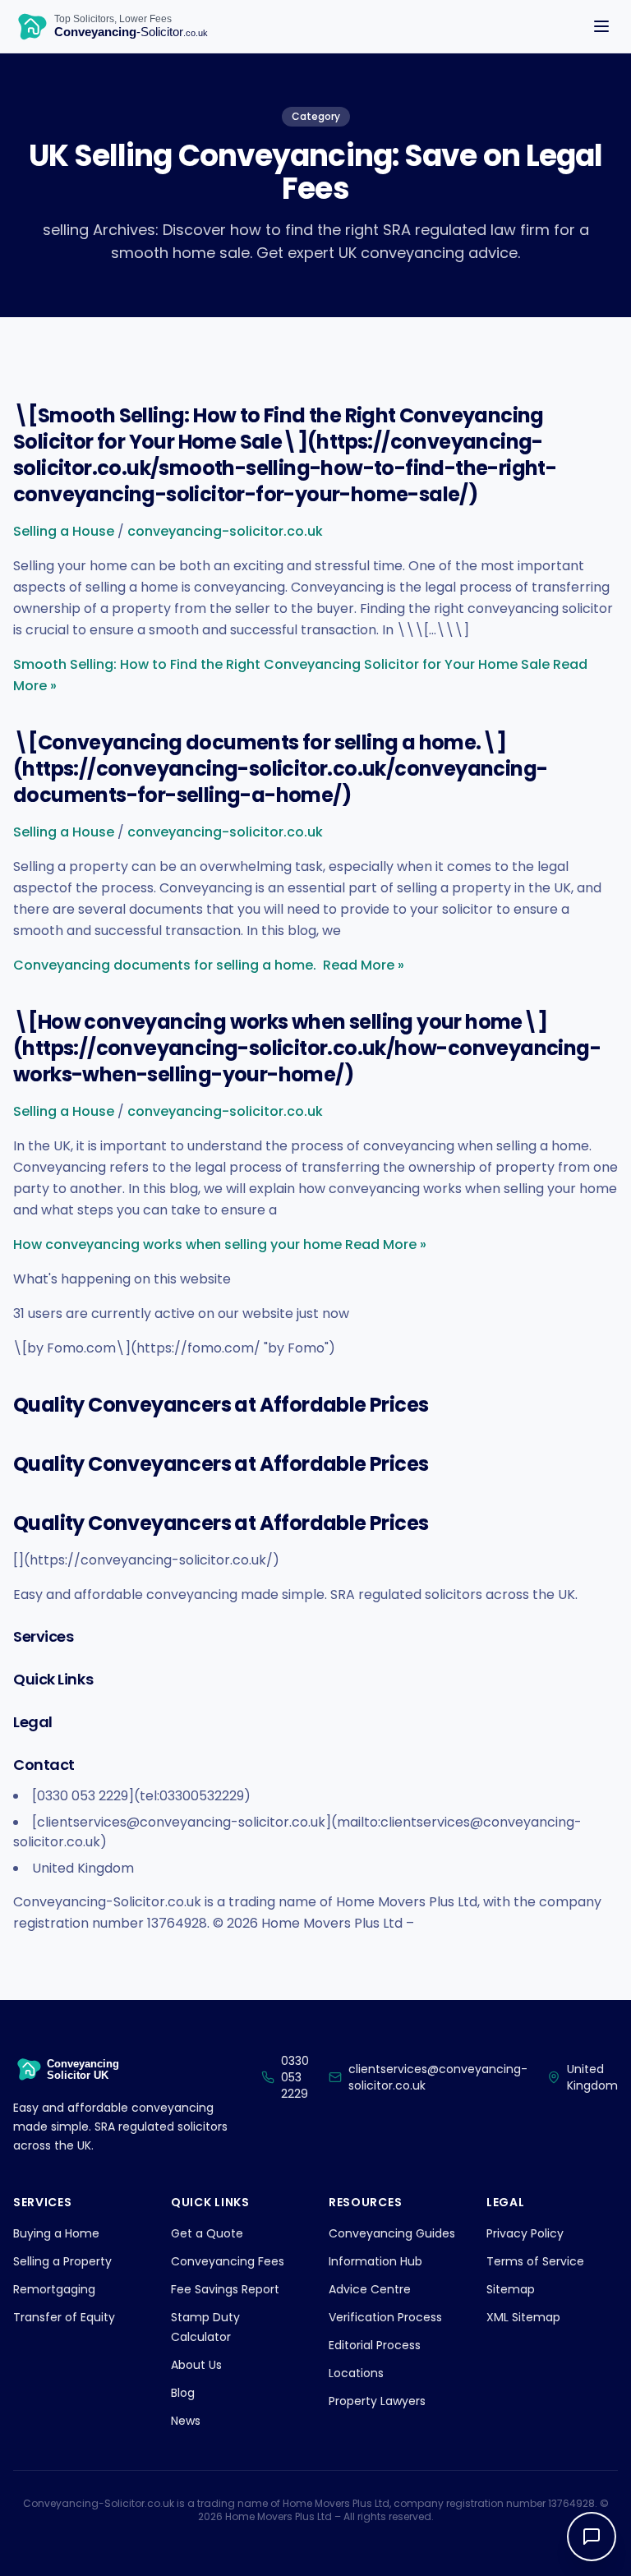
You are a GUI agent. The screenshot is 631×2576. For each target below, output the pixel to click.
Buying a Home (56, 2233)
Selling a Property (62, 2261)
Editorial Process (375, 2345)
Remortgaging (54, 2289)
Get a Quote (207, 2233)
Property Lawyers (377, 2401)
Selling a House (64, 531)
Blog (183, 2393)
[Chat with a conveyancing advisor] (592, 2537)
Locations (356, 2373)
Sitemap (511, 2289)
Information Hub (375, 2261)
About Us (196, 2365)
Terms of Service (535, 2261)
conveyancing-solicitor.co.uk (225, 531)
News (186, 2421)
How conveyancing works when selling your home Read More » (220, 1244)
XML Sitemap (523, 2317)
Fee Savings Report (225, 2289)
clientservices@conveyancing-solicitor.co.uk (438, 2077)
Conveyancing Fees (228, 2261)
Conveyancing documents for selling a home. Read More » (209, 965)
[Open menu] (601, 26)
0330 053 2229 (295, 2077)
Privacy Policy (525, 2233)
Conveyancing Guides (392, 2233)
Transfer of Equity (64, 2317)
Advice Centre (370, 2289)
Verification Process (385, 2317)
